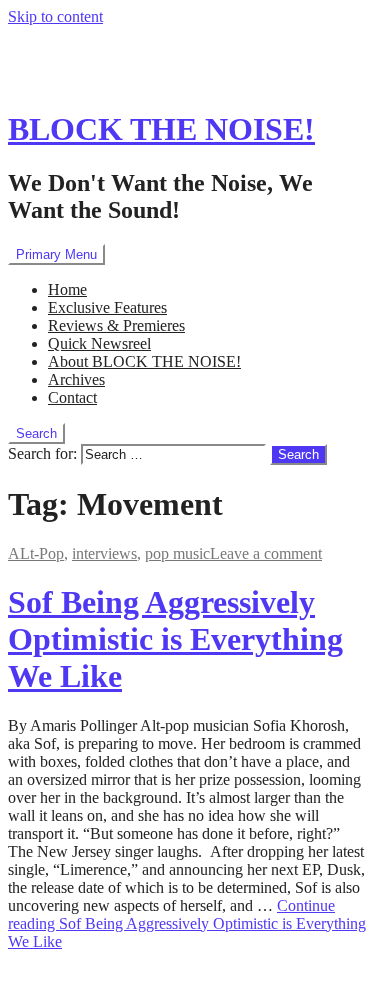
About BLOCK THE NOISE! (144, 361)
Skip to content (55, 16)
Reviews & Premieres (116, 325)
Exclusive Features (107, 307)
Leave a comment (266, 553)
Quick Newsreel (99, 343)
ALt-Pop (36, 553)
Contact (72, 397)
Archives (76, 379)
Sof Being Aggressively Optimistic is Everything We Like (175, 639)
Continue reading (187, 923)
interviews (104, 553)
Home (67, 289)
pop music (177, 553)
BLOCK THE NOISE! (161, 129)
